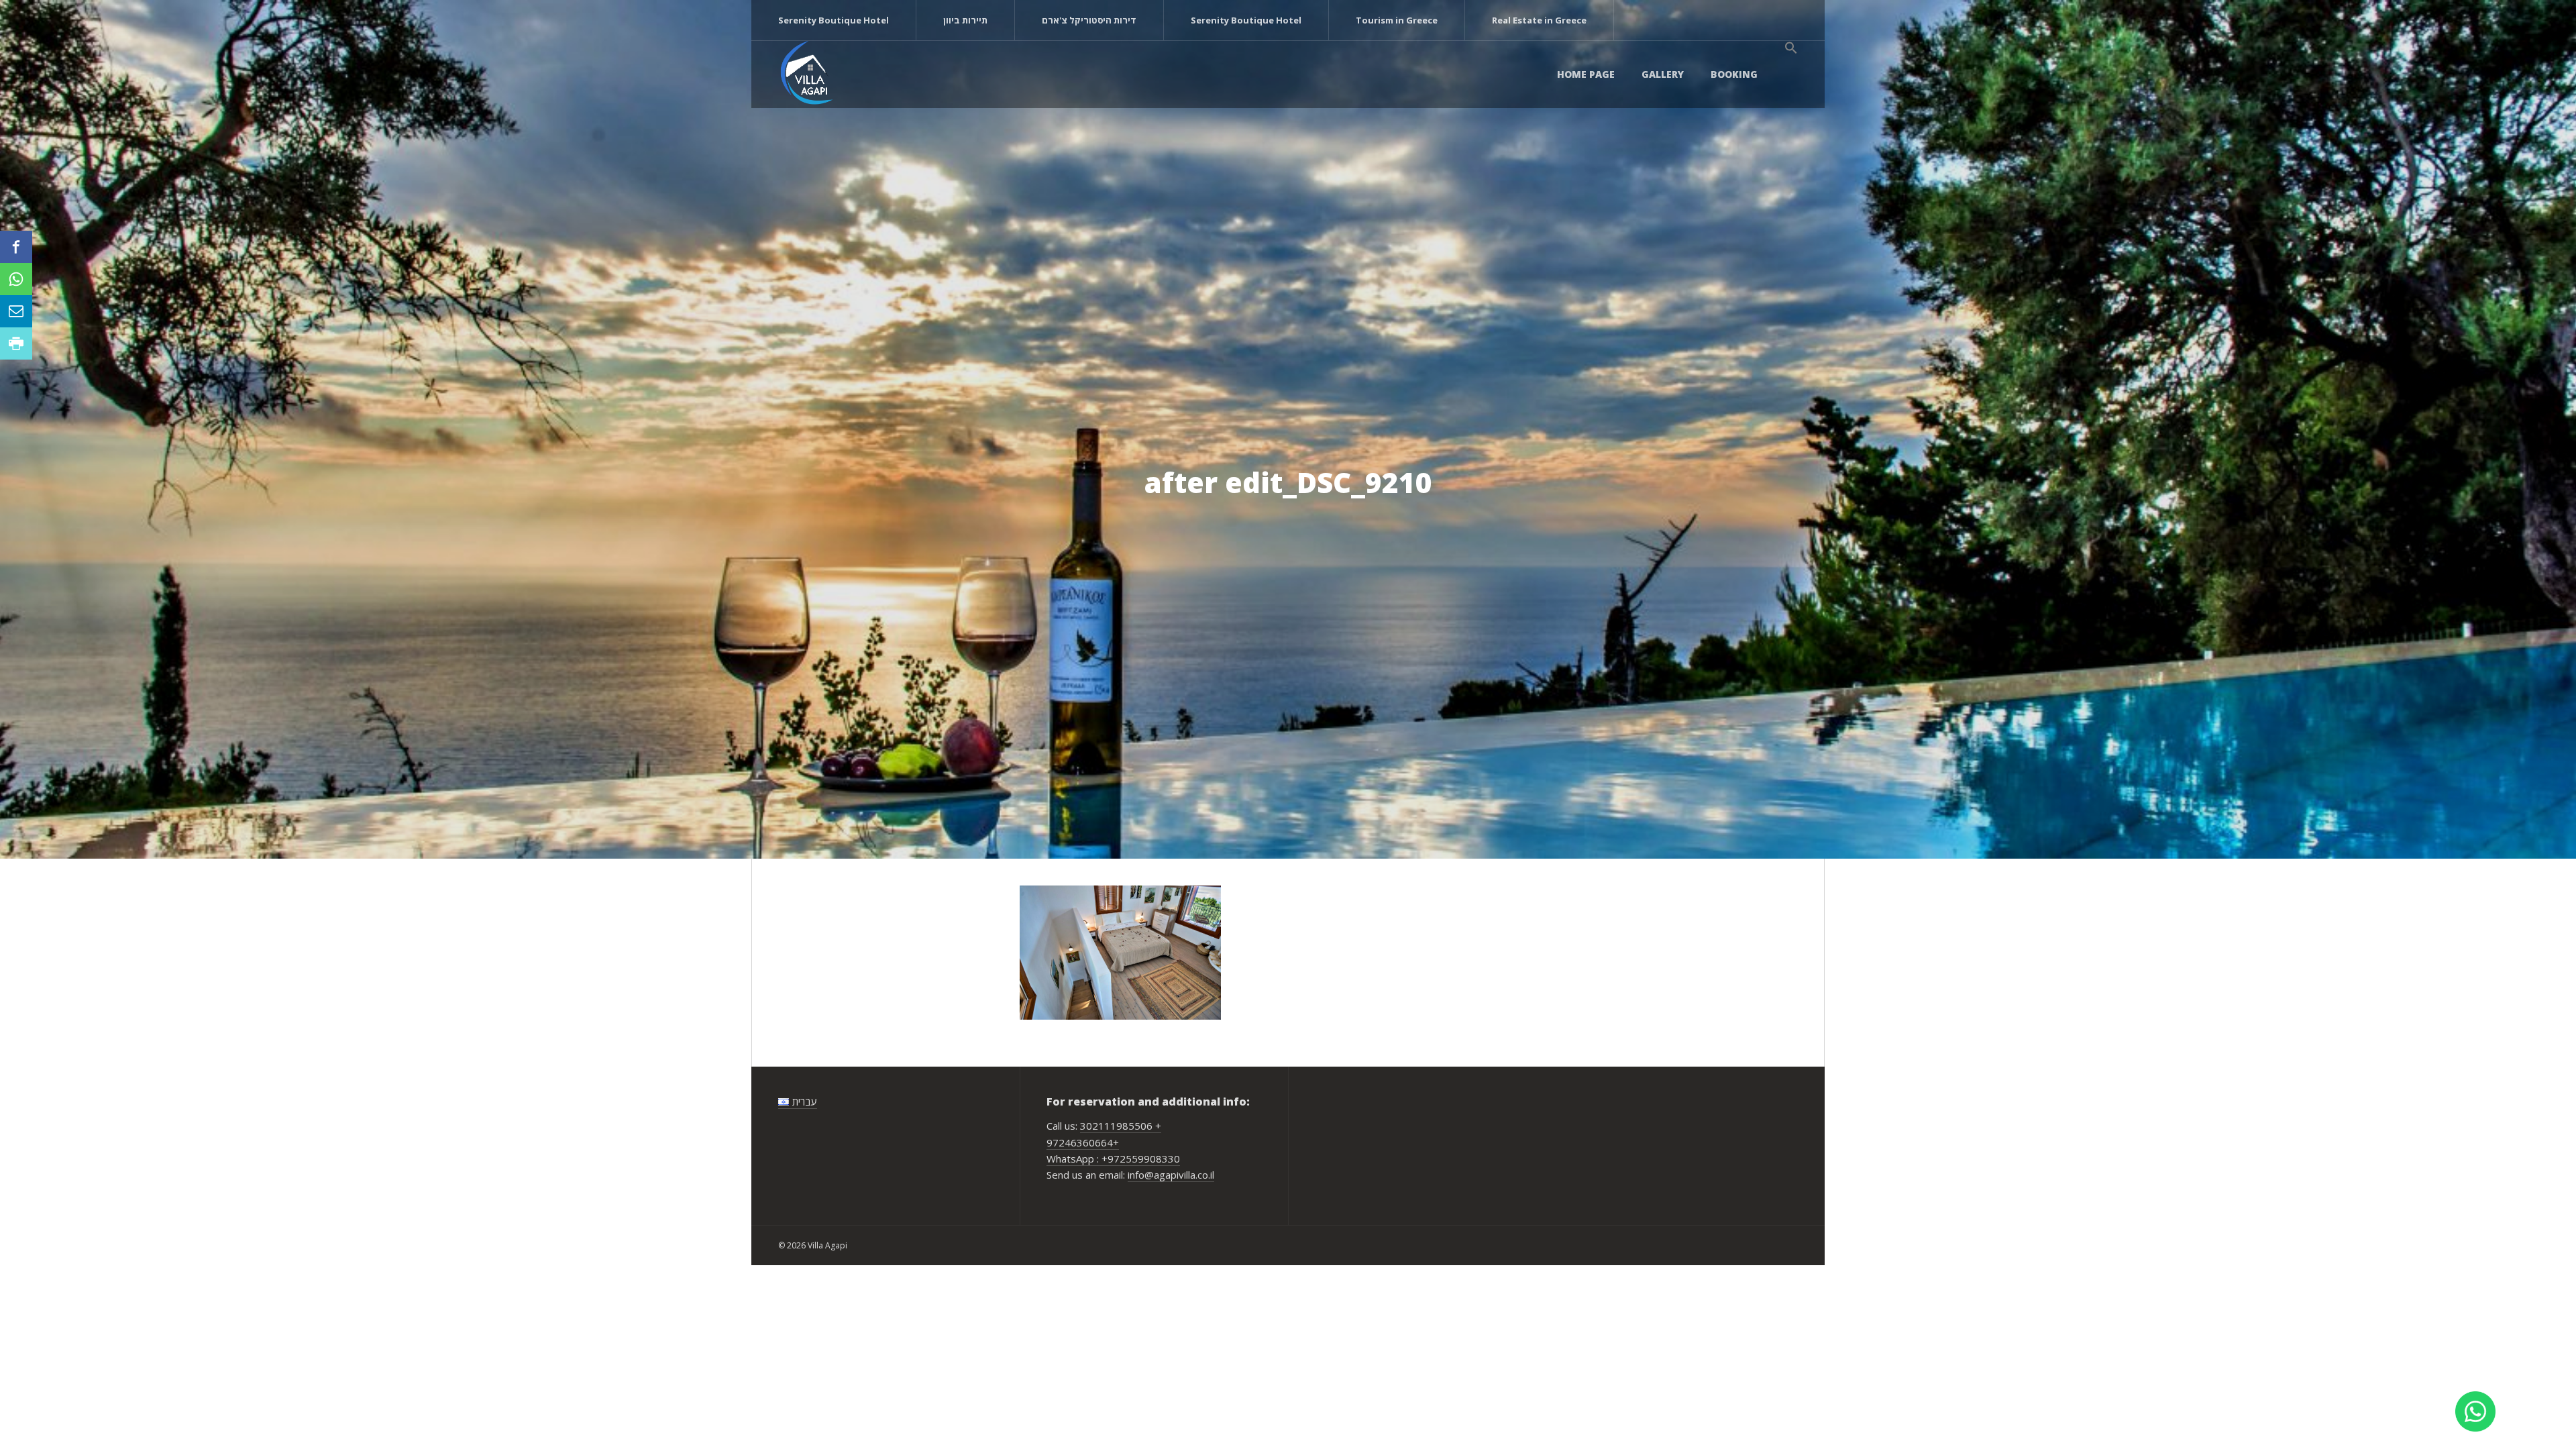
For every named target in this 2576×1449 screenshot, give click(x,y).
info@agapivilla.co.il (1171, 1175)
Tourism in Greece (1397, 20)
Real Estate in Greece (1539, 20)
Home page (1586, 74)
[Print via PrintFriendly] (16, 343)
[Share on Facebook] (16, 247)
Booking (1734, 74)
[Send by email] (16, 311)
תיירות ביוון (965, 20)
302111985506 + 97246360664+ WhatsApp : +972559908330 (1113, 1142)
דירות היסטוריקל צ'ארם (1089, 20)
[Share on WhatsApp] (16, 279)
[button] (1791, 48)
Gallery (1663, 74)
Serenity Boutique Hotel (834, 20)
